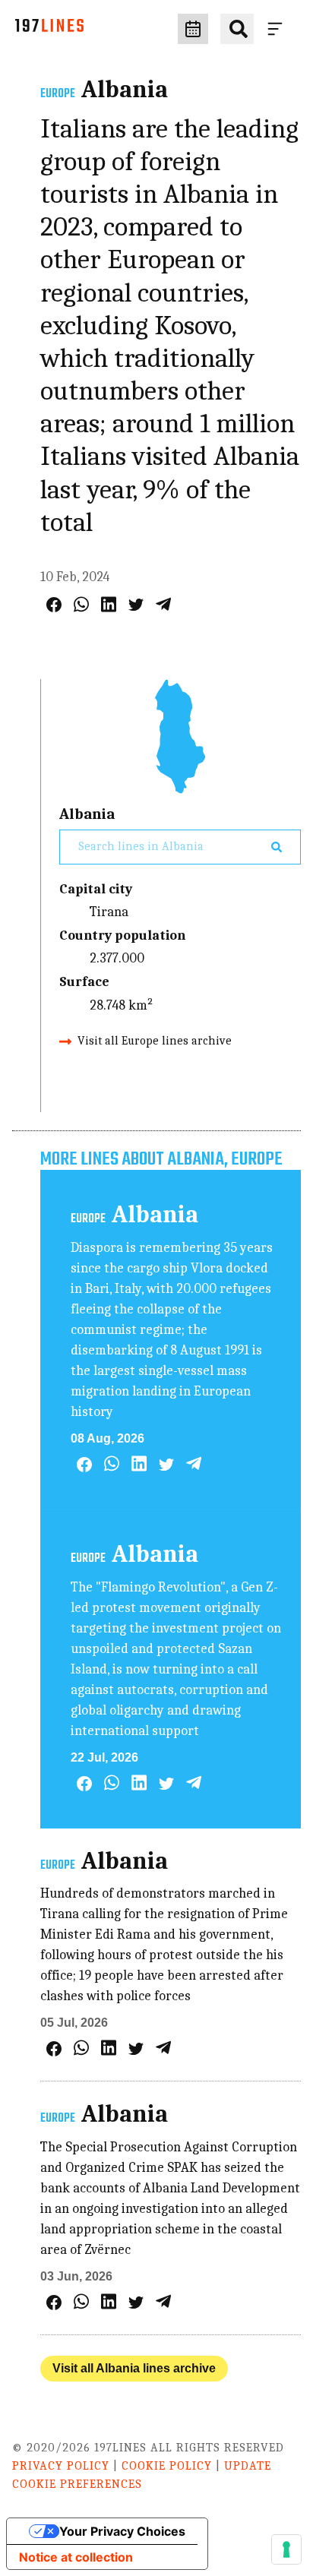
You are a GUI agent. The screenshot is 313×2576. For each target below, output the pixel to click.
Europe (58, 94)
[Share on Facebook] (54, 605)
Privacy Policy (61, 2466)
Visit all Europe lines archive (155, 1041)
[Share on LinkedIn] (109, 604)
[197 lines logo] (49, 29)
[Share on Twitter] (136, 605)
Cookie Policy (167, 2466)
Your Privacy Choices (122, 2531)
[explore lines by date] (193, 29)
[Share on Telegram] (163, 604)
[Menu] (278, 29)
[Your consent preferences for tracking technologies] (286, 2549)
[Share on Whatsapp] (81, 604)
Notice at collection (76, 2557)
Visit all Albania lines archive (134, 2368)
